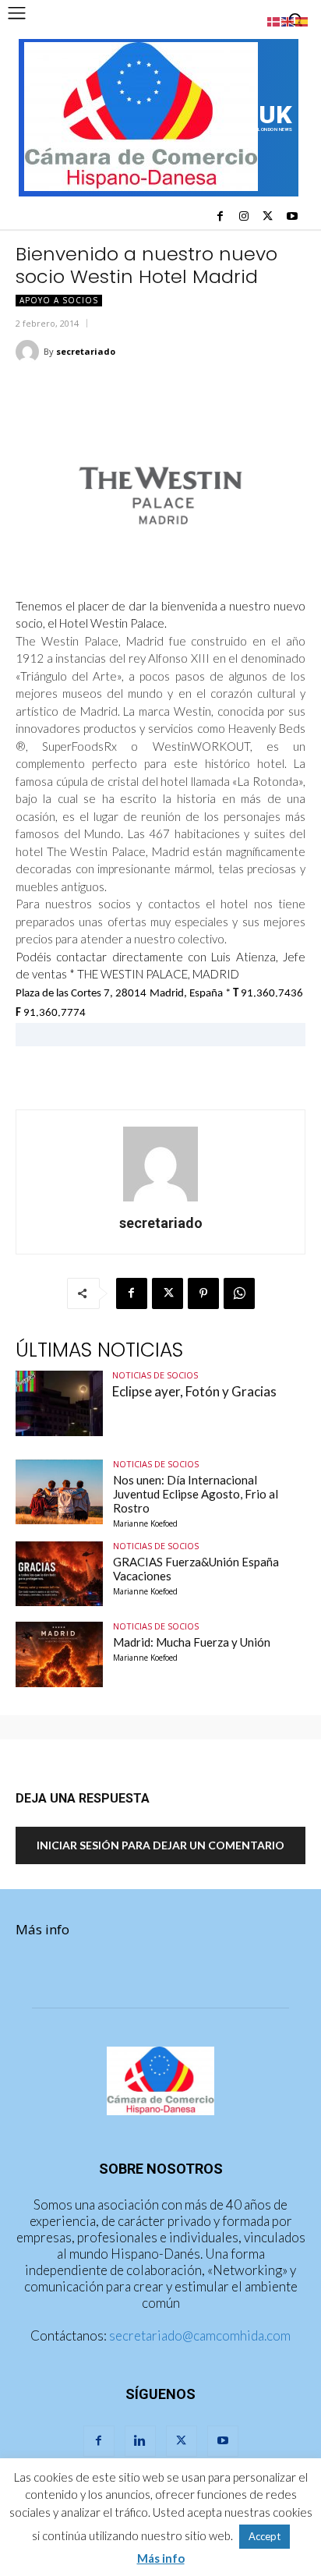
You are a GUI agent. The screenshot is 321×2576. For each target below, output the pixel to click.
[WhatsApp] (239, 1293)
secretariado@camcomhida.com (200, 2335)
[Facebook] (220, 217)
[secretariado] (30, 352)
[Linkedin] (140, 2441)
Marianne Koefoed (145, 1523)
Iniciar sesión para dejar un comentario (160, 1845)
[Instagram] (244, 217)
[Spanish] (302, 20)
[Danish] (274, 20)
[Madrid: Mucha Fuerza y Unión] (59, 1654)
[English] (288, 20)
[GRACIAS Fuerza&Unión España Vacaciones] (59, 1574)
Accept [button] (265, 2536)
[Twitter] (268, 217)
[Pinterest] (203, 1293)
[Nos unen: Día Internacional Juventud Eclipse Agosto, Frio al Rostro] (59, 1492)
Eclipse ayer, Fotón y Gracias (194, 1391)
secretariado (86, 351)
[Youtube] (292, 217)
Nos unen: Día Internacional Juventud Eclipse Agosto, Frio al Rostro (196, 1494)
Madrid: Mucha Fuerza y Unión (192, 1642)
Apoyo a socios (59, 300)
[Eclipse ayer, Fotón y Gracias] (59, 1403)
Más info (42, 1929)
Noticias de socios (155, 1375)
